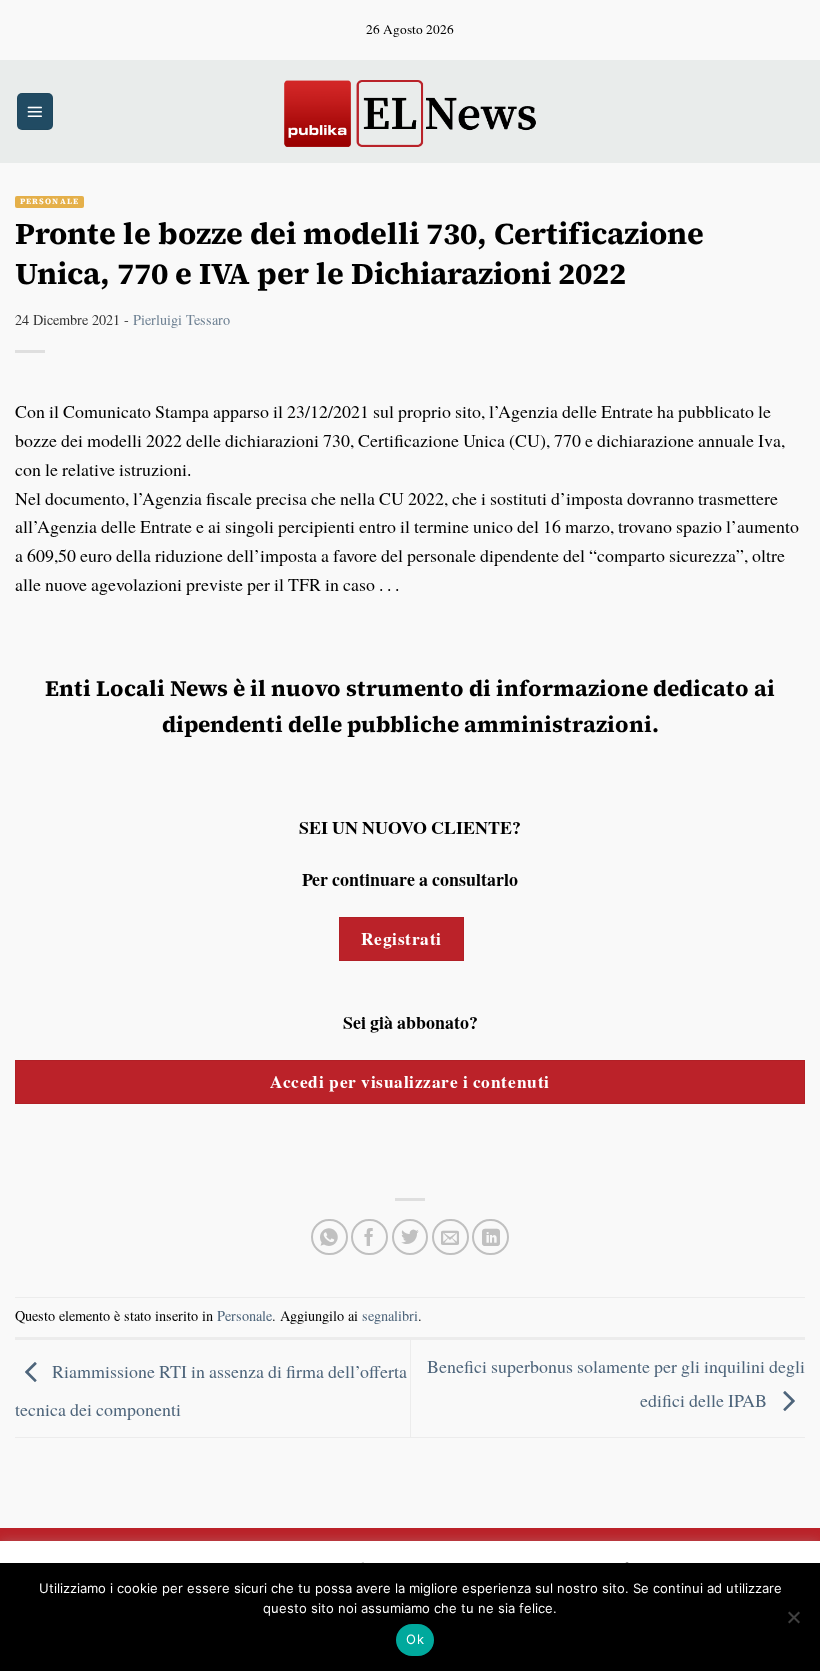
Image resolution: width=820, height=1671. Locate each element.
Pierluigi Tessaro (181, 319)
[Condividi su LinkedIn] (490, 1237)
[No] (793, 1623)
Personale (49, 201)
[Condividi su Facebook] (369, 1237)
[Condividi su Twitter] (410, 1237)
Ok (415, 1639)
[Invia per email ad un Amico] (450, 1237)
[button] (35, 111)
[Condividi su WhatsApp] (329, 1237)
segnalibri (390, 1315)
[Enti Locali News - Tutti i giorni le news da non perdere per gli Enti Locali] (410, 111)
